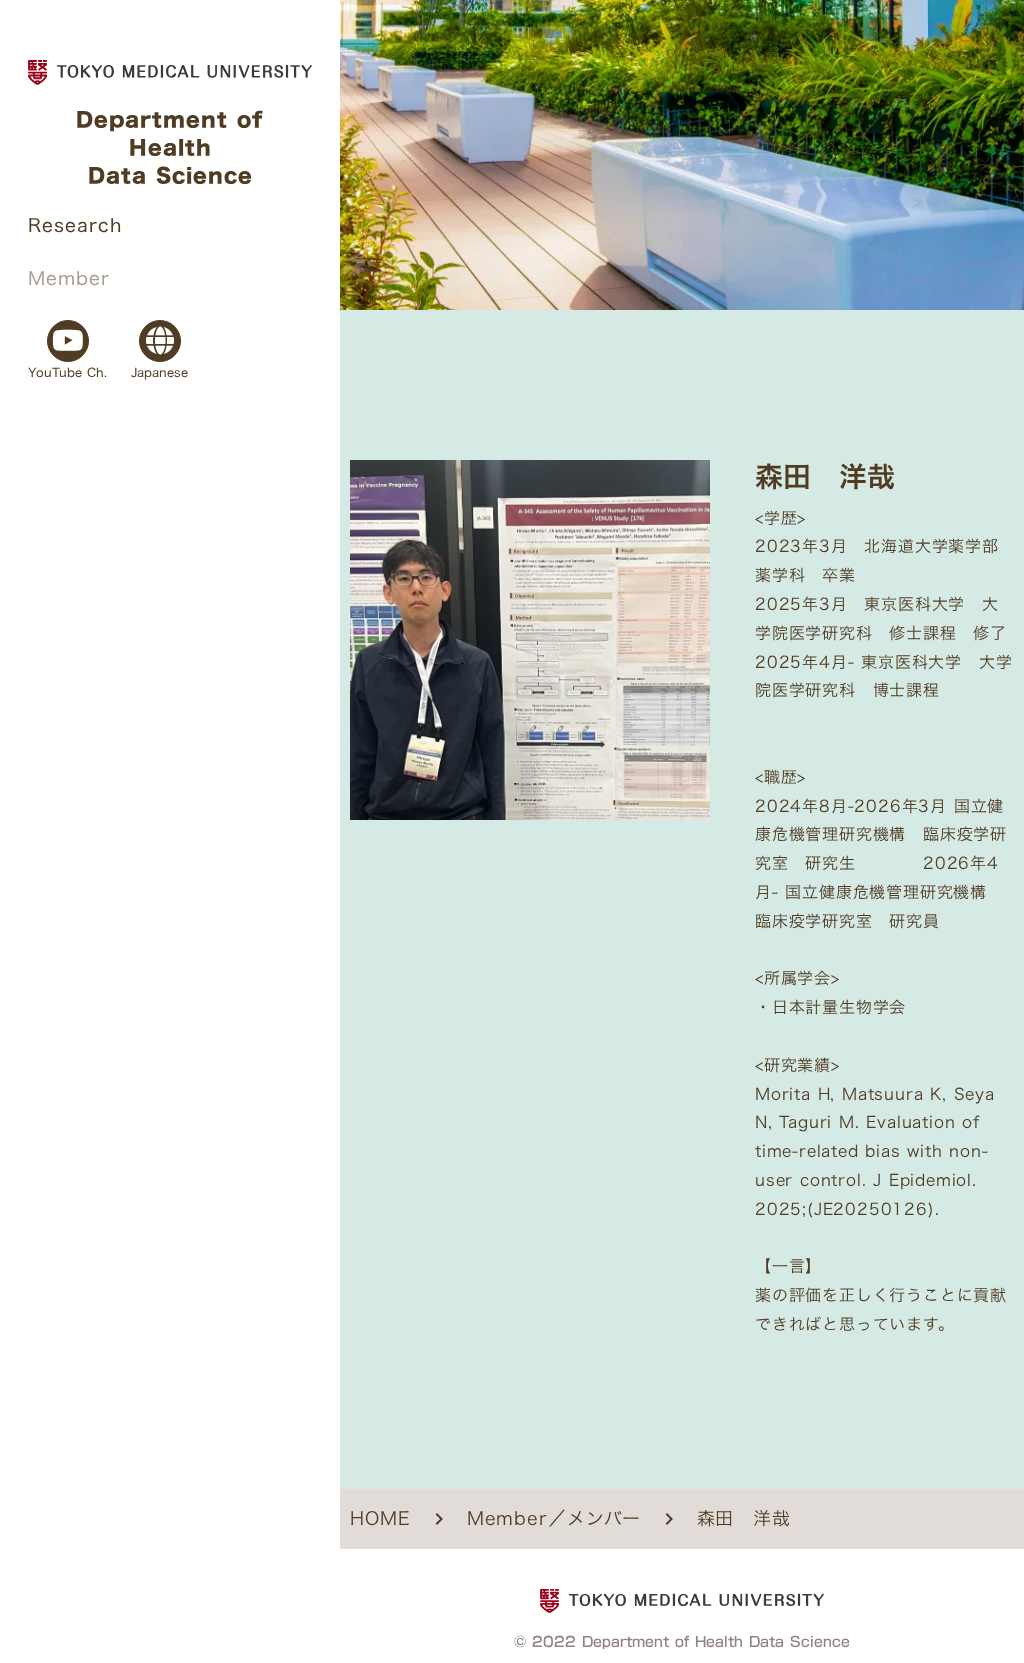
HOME (380, 1518)
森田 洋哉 (744, 1518)
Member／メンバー (554, 1518)
